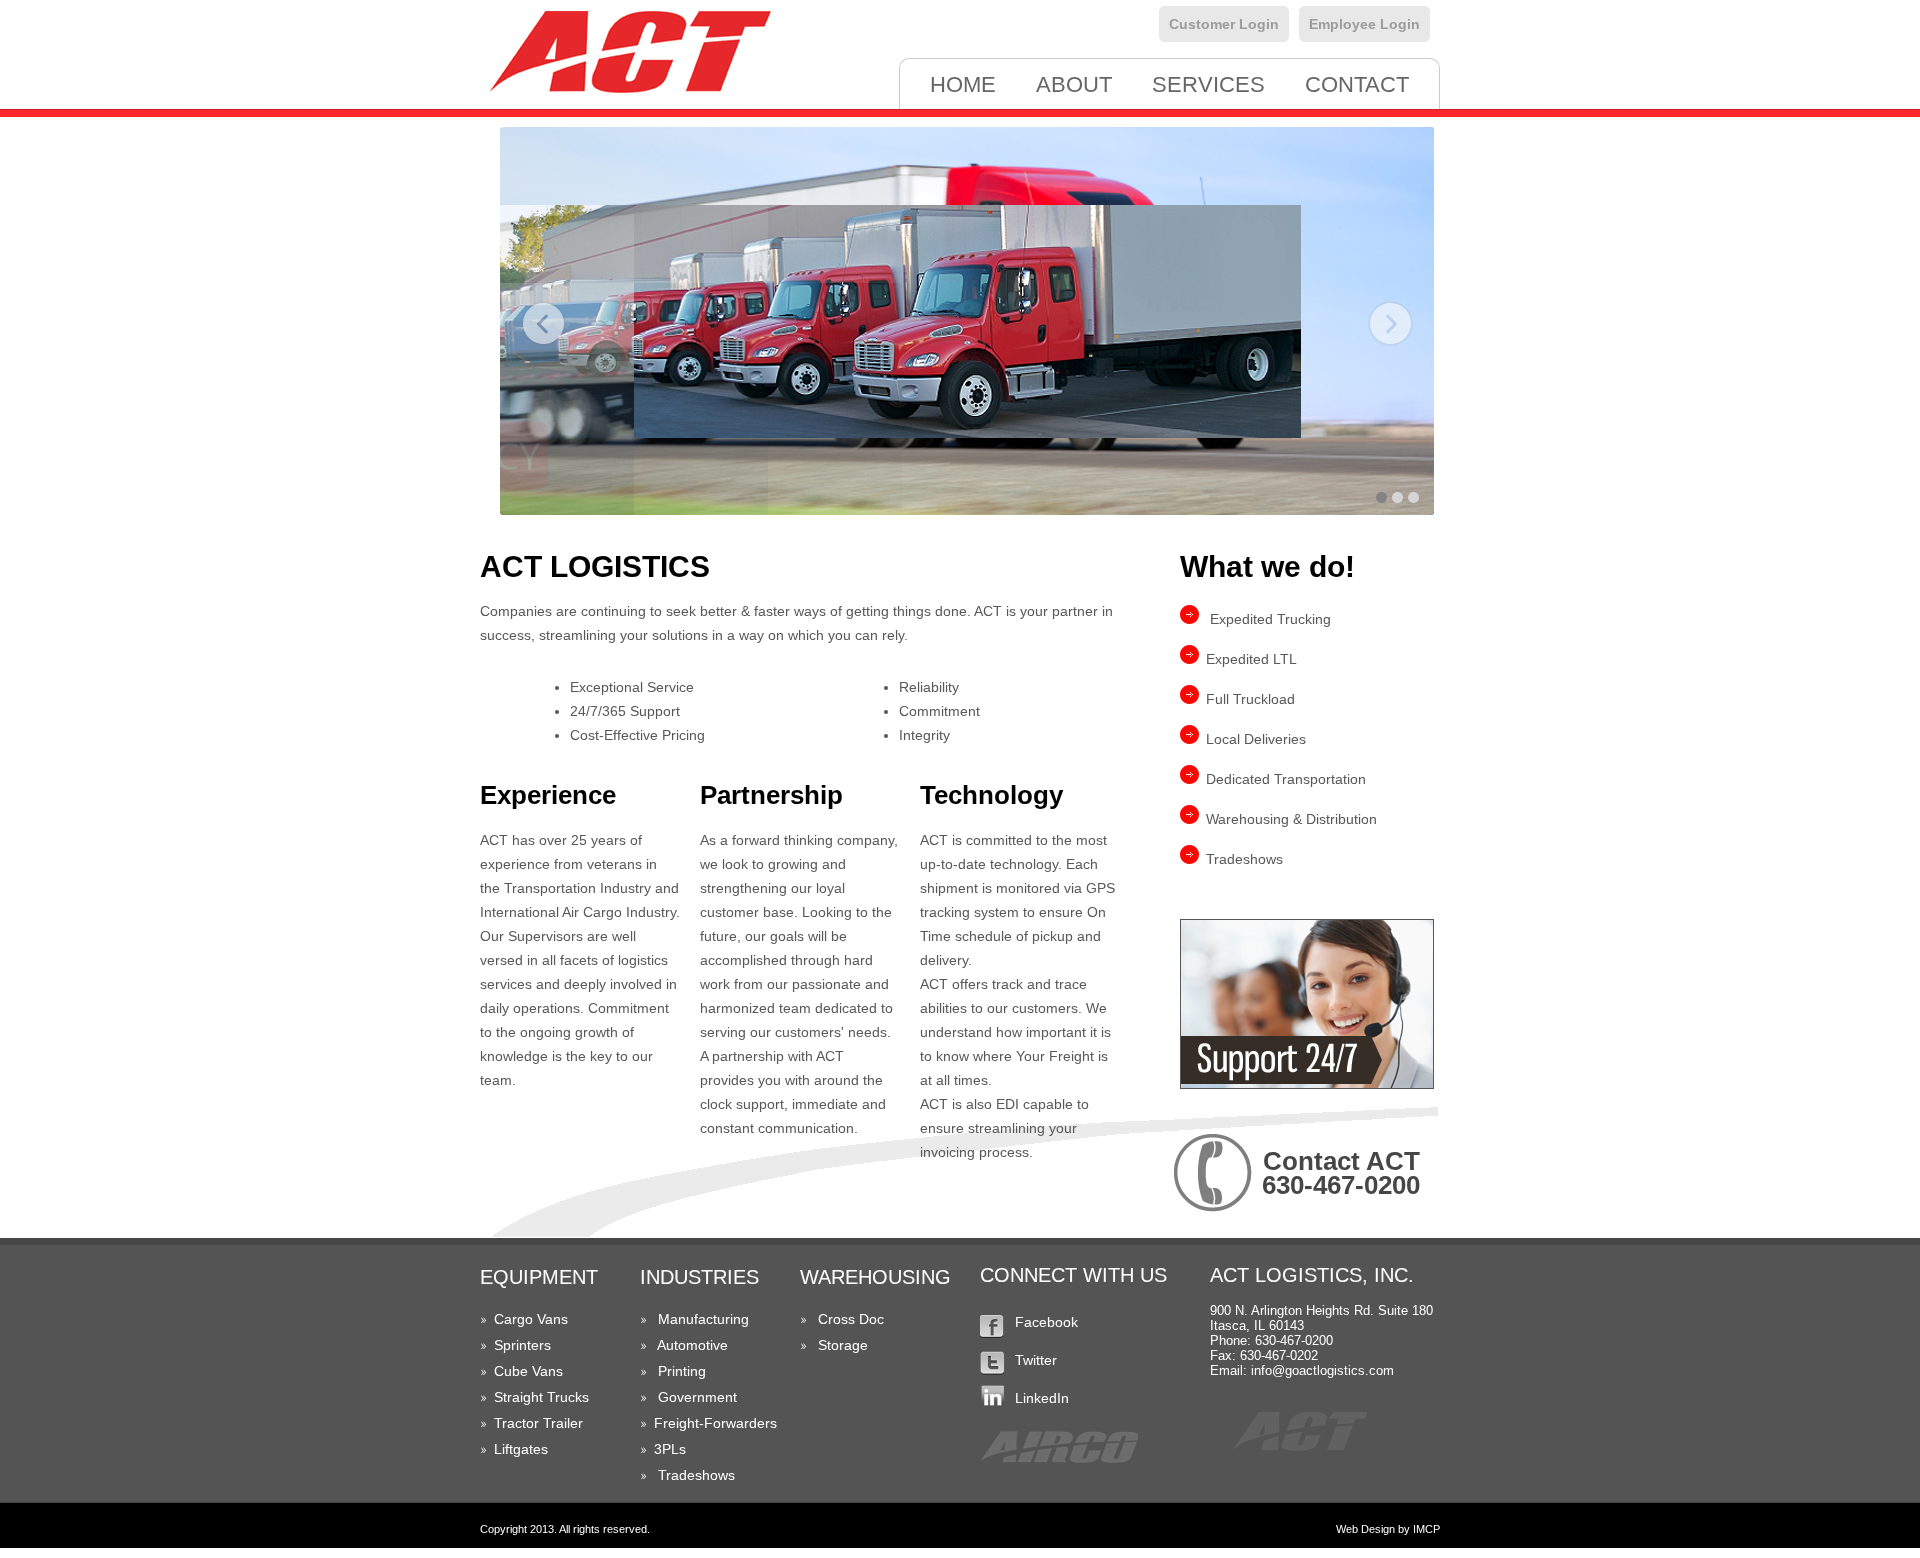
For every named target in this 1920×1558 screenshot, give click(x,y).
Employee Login (1364, 24)
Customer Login (1224, 24)
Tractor (516, 1423)
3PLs (670, 1449)
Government (697, 1397)
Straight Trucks (541, 1397)
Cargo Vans (531, 1319)
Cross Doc (851, 1319)
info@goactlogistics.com (1322, 1370)
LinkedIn (1042, 1398)
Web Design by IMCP (1388, 1529)
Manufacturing (703, 1319)
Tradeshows (696, 1475)
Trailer (563, 1423)
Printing (682, 1371)
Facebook (1046, 1322)
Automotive (692, 1345)
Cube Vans (528, 1371)
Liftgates (521, 1449)
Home (963, 84)
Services (1208, 84)
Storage (843, 1345)
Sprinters (522, 1345)
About (1074, 84)
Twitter (1036, 1360)
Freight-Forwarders (715, 1423)
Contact (1357, 84)
